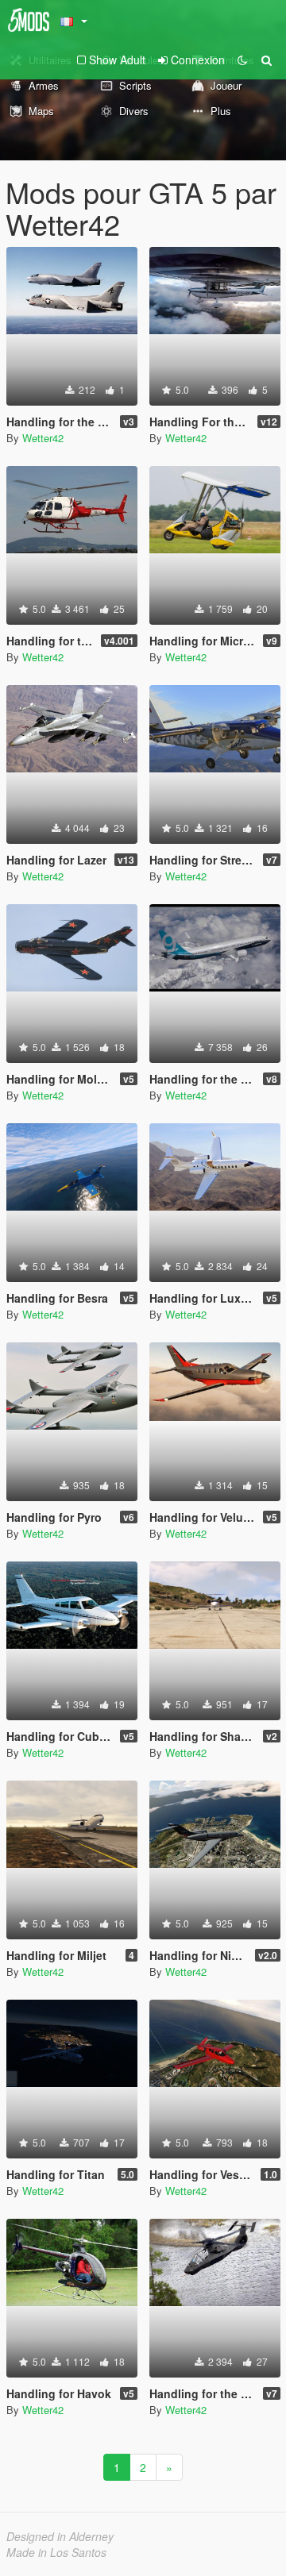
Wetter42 (43, 438)
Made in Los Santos (56, 2552)
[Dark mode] (242, 60)
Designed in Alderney (60, 2536)
